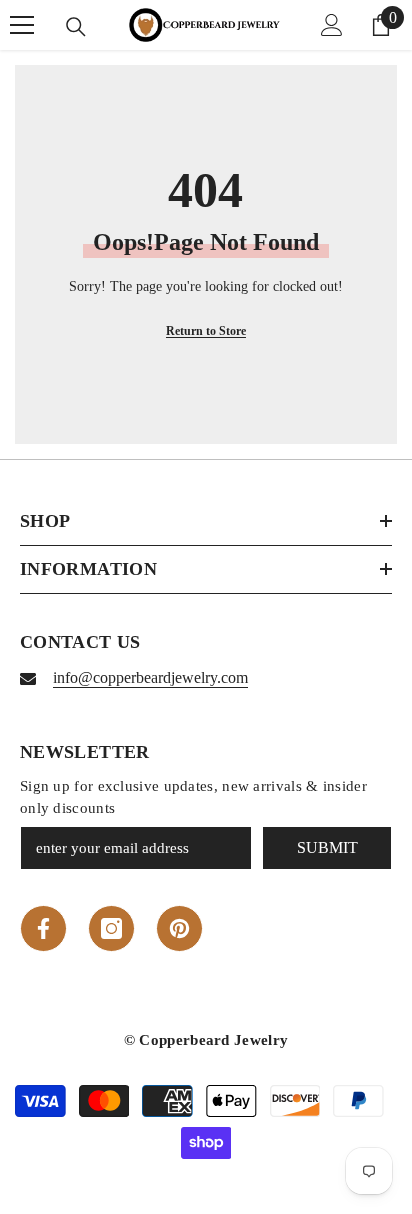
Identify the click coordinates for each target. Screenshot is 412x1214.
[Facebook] (43, 928)
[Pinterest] (179, 928)
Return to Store (206, 331)
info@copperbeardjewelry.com (150, 677)
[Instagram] (111, 928)
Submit (327, 847)
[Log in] (332, 25)
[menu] (22, 25)
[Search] (76, 27)
